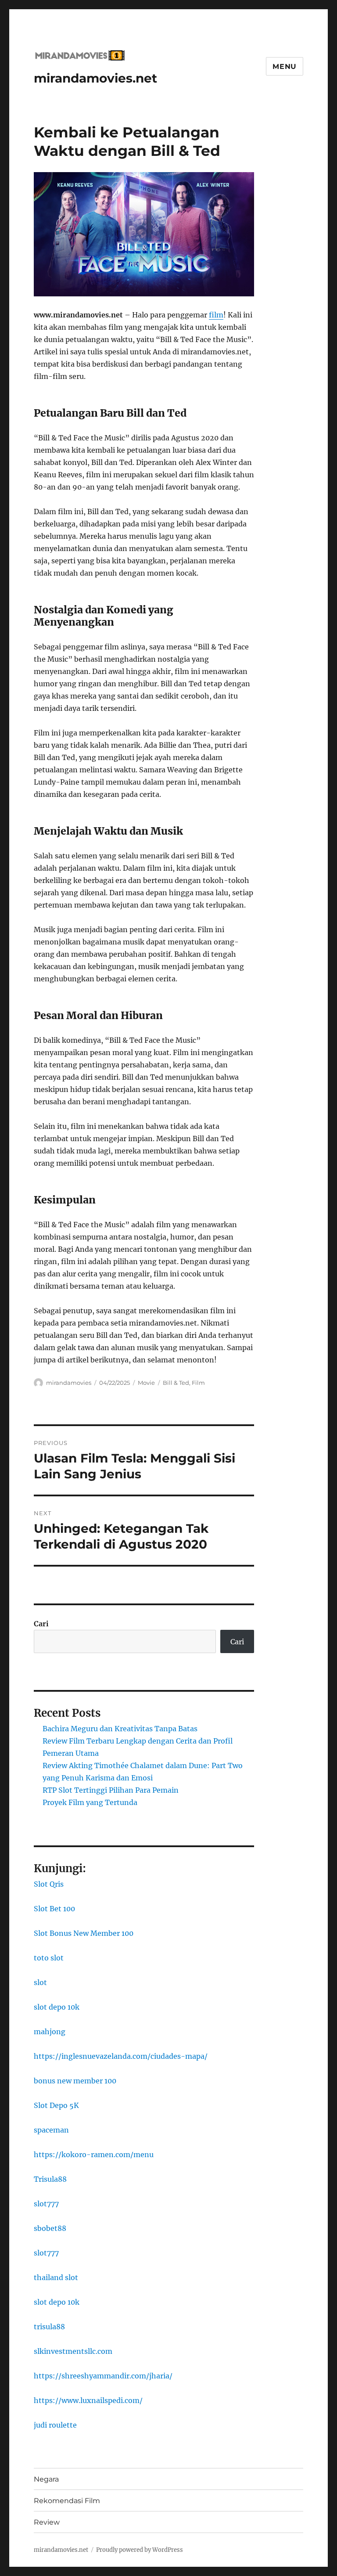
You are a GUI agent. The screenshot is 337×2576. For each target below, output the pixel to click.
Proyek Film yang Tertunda (90, 1802)
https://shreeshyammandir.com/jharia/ (103, 2376)
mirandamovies (69, 1383)
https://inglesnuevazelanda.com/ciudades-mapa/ (121, 2056)
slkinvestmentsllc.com (73, 2351)
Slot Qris (49, 1884)
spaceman (51, 2130)
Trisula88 (50, 2179)
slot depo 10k (57, 2007)
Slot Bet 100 (54, 1909)
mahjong (50, 2032)
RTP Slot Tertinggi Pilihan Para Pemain (111, 1790)
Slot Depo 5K (56, 2105)
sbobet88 (50, 2228)
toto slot (49, 1958)
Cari (41, 1624)
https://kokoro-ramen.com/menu (94, 2154)
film (216, 315)
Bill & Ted (176, 1383)
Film (198, 1383)
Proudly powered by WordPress (140, 2550)
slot (40, 1982)
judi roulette (55, 2425)
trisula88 (49, 2327)
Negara (46, 2479)
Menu (285, 67)
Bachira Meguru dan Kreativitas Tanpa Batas (120, 1729)
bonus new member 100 (75, 2081)
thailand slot (56, 2277)
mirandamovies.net (95, 78)
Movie (146, 1383)
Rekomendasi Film (67, 2501)
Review (47, 2522)
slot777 (46, 2204)
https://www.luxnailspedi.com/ (88, 2400)
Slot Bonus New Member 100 (84, 1933)
